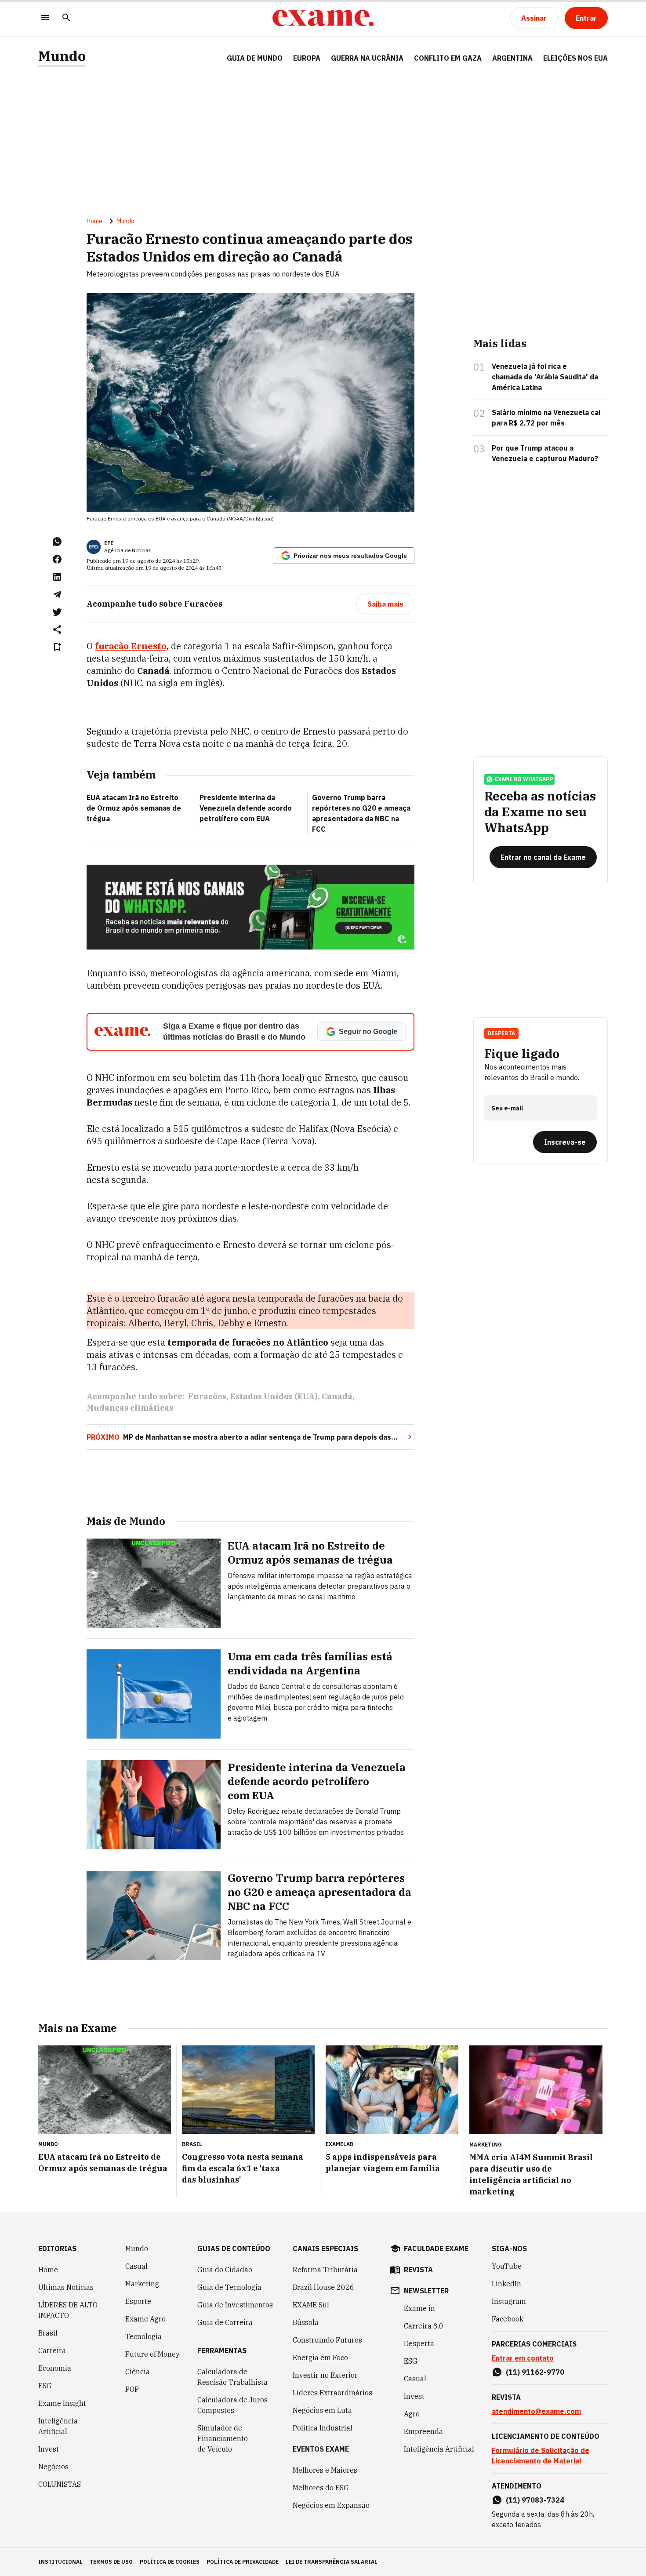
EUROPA (307, 58)
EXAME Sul (311, 2305)
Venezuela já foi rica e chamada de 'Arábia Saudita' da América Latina (545, 377)
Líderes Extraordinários (332, 2393)
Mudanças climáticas (130, 1408)
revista (418, 2270)
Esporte (138, 2301)
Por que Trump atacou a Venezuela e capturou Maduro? (545, 453)
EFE (109, 543)
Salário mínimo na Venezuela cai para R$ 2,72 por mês (546, 418)
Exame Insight (62, 2403)
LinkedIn (506, 2284)
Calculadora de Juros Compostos (232, 2405)
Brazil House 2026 (323, 2287)
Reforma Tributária (325, 2270)
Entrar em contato (523, 2358)
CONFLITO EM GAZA (448, 58)
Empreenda (423, 2431)
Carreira (52, 2350)
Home (94, 221)
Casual (136, 2266)
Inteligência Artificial (58, 2426)
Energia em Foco (320, 2358)
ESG (45, 2386)
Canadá (337, 1396)
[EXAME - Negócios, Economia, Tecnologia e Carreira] (323, 18)
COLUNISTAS (60, 2484)
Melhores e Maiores (325, 2470)
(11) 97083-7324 (535, 2500)
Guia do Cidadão (225, 2270)
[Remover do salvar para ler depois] (57, 647)
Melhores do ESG (321, 2488)
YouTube (507, 2266)
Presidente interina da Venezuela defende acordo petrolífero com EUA (246, 808)
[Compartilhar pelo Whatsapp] (57, 542)
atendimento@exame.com (536, 2411)
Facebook (508, 2319)
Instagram (509, 2301)
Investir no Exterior (325, 2375)
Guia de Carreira (225, 2322)
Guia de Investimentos (235, 2305)
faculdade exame (436, 2249)
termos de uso (111, 2562)
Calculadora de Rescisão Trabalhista (232, 2377)
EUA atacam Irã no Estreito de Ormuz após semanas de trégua (134, 808)
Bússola (306, 2322)
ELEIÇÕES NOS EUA (575, 58)
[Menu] (45, 18)
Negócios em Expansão (331, 2505)
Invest (49, 2449)
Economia (55, 2368)
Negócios (53, 2467)
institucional (60, 2562)
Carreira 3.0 (424, 2326)
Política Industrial (323, 2428)
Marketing (142, 2284)
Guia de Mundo (255, 58)
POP (132, 2389)
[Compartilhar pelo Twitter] (57, 612)
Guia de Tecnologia (229, 2287)
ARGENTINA (512, 58)
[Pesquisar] (66, 18)
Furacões (207, 1396)
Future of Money (152, 2354)
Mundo (62, 56)
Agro (412, 2414)
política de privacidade (243, 2562)
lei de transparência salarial (332, 2562)
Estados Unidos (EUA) (274, 1396)
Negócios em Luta (322, 2410)
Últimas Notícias (66, 2287)
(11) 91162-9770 (535, 2372)
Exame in (419, 2308)
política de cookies (170, 2562)
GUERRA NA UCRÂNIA (367, 58)
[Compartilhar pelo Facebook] (57, 559)
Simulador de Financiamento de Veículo (223, 2438)
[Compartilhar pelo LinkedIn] (57, 577)
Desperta (419, 2343)
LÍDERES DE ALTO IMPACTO (68, 2310)
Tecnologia (143, 2336)
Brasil (48, 2333)
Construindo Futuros (327, 2340)
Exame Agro (145, 2319)
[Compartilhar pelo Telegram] (57, 594)
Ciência (138, 2372)
